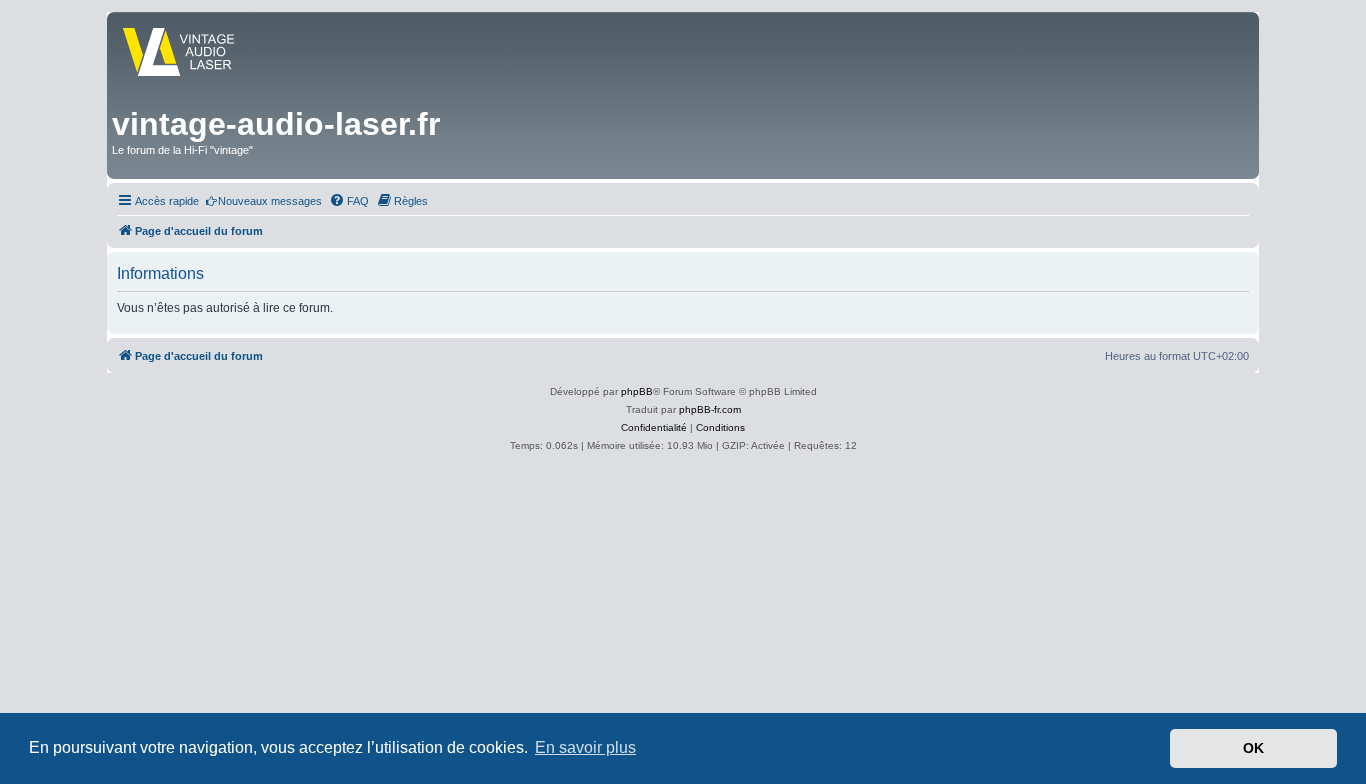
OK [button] (1253, 748)
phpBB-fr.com (710, 409)
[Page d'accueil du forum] (196, 54)
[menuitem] (263, 201)
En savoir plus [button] (585, 747)
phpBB (637, 391)
